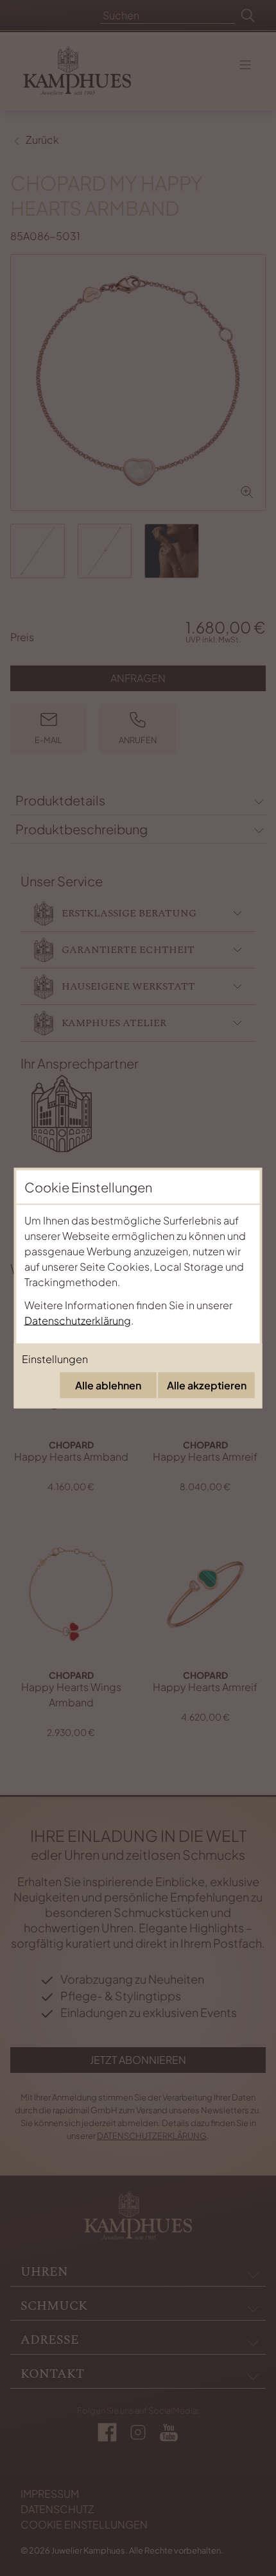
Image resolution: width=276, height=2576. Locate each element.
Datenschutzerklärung (78, 1320)
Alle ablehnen (108, 1385)
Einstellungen (55, 1359)
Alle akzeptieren (207, 1385)
